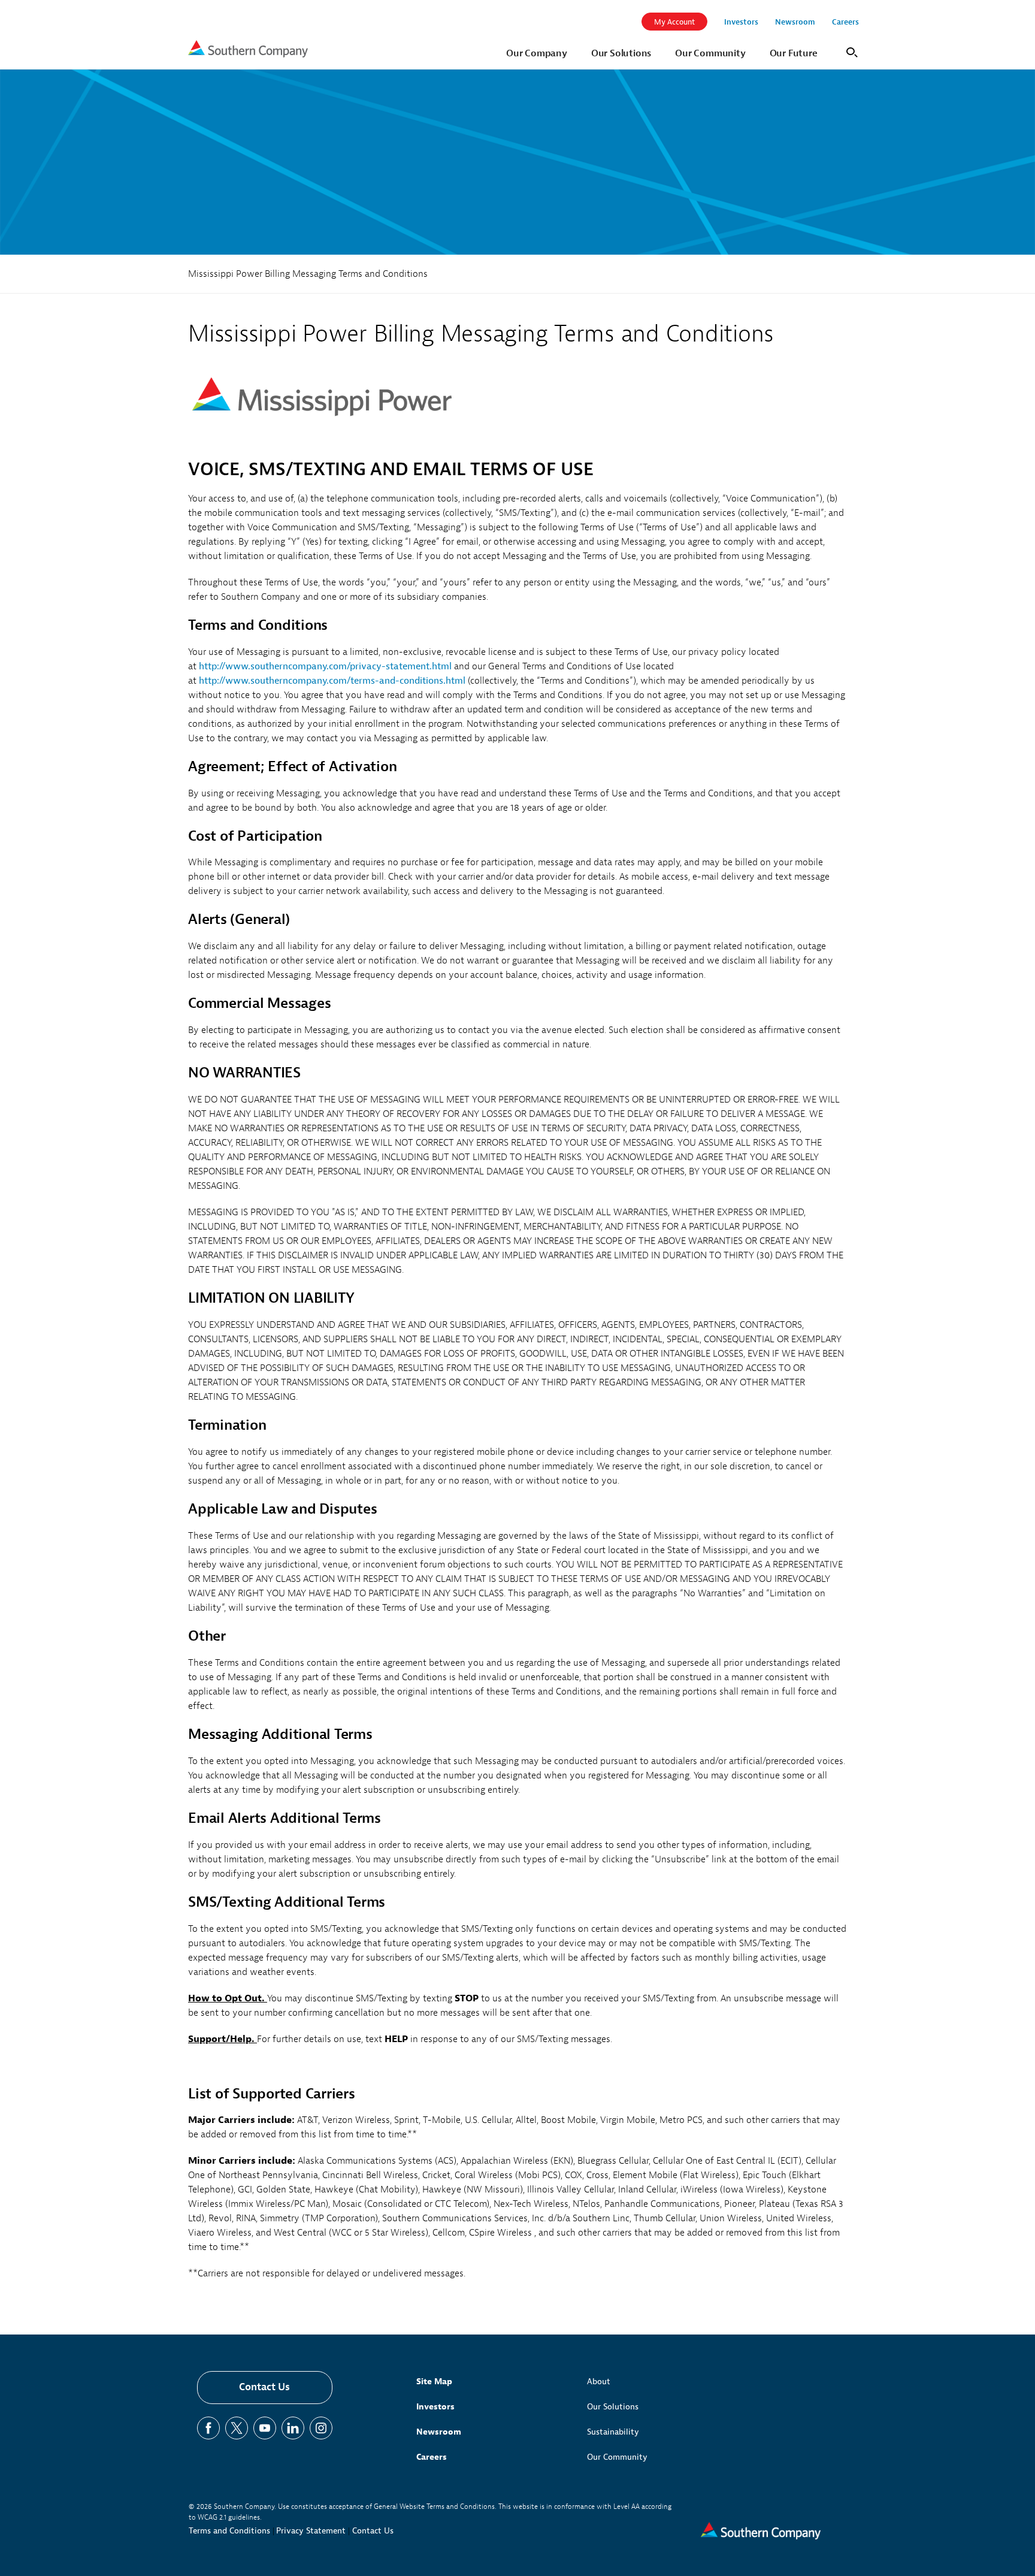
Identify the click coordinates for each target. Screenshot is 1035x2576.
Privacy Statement (311, 2531)
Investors (435, 2407)
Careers (432, 2457)
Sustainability (613, 2432)
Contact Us (264, 2387)
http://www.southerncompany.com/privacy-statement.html (325, 666)
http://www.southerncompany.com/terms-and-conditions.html (332, 681)
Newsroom (439, 2432)
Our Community (617, 2457)
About (599, 2382)
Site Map (434, 2382)
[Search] (850, 51)
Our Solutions (613, 2407)
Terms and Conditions (229, 2531)
